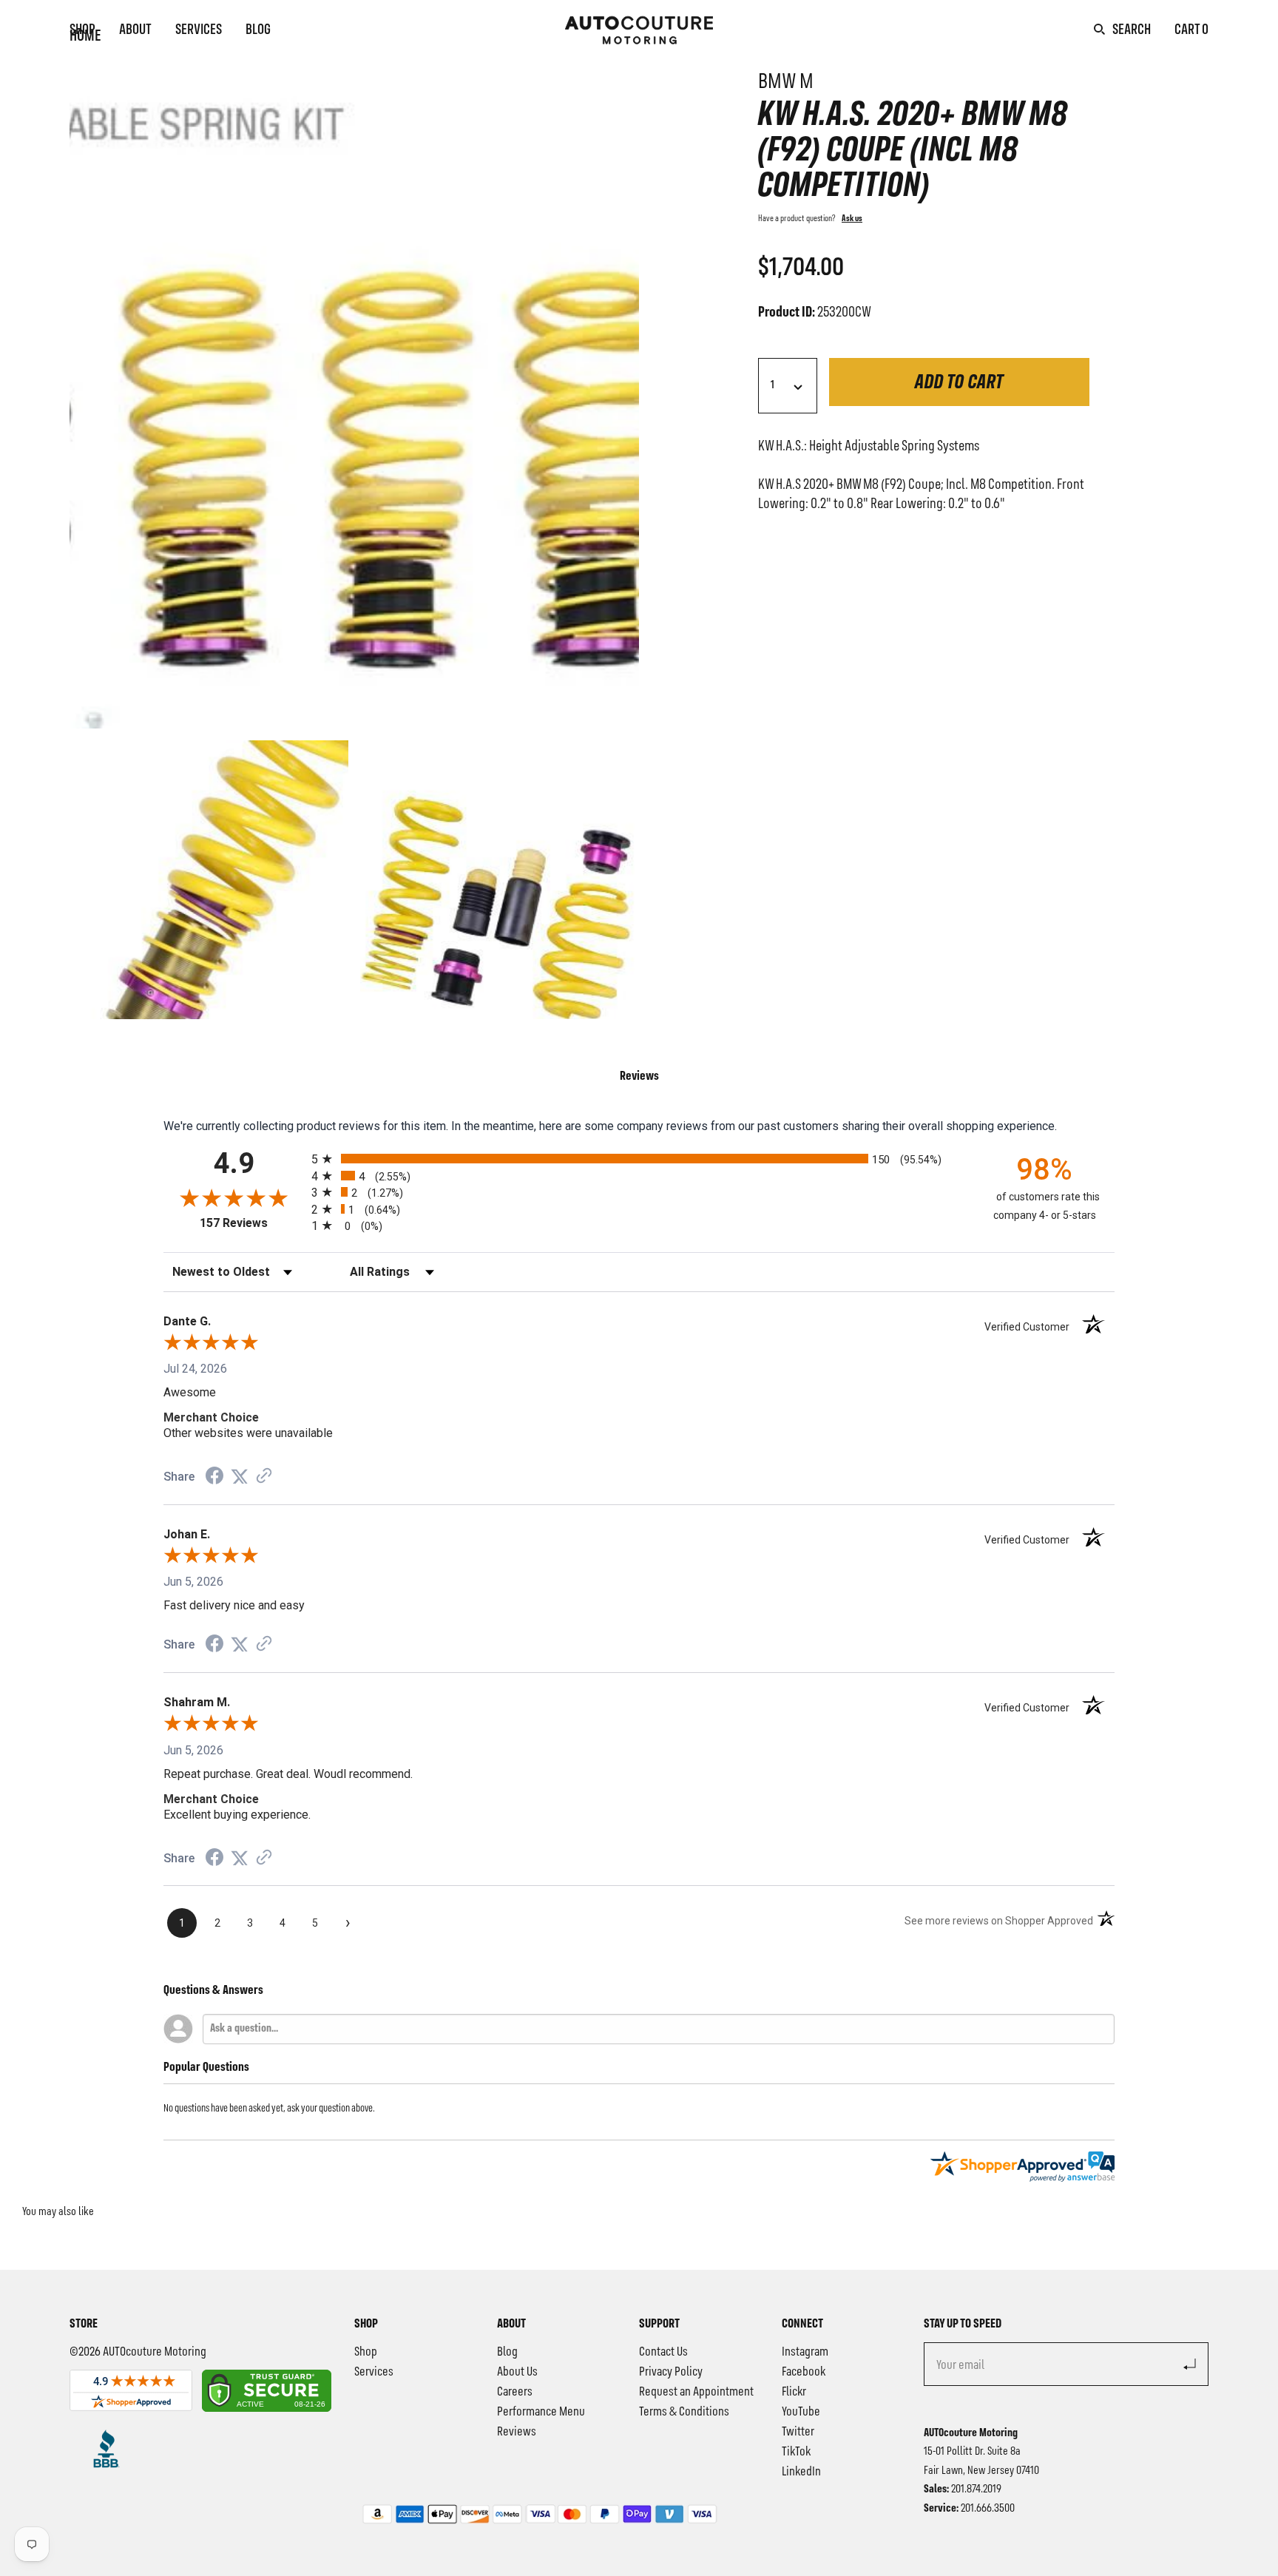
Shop (82, 30)
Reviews (517, 2432)
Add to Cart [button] (959, 383)
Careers (515, 2392)
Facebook (804, 2372)
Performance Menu (541, 2412)
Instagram (805, 2352)
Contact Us (663, 2352)
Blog (258, 30)
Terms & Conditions (684, 2412)
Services (199, 30)
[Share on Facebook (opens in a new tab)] (214, 1477)
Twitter (798, 2432)
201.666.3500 (988, 2509)
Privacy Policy (671, 2372)
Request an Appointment (696, 2392)
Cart (1191, 30)
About (135, 30)
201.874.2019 (976, 2489)
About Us (517, 2372)
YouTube (801, 2412)
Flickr (794, 2392)
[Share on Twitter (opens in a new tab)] (240, 1477)
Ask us (852, 219)
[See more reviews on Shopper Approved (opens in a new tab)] (264, 1477)
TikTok (796, 2452)
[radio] (639, 1159)
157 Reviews (252, 1223)
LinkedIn (801, 2472)
